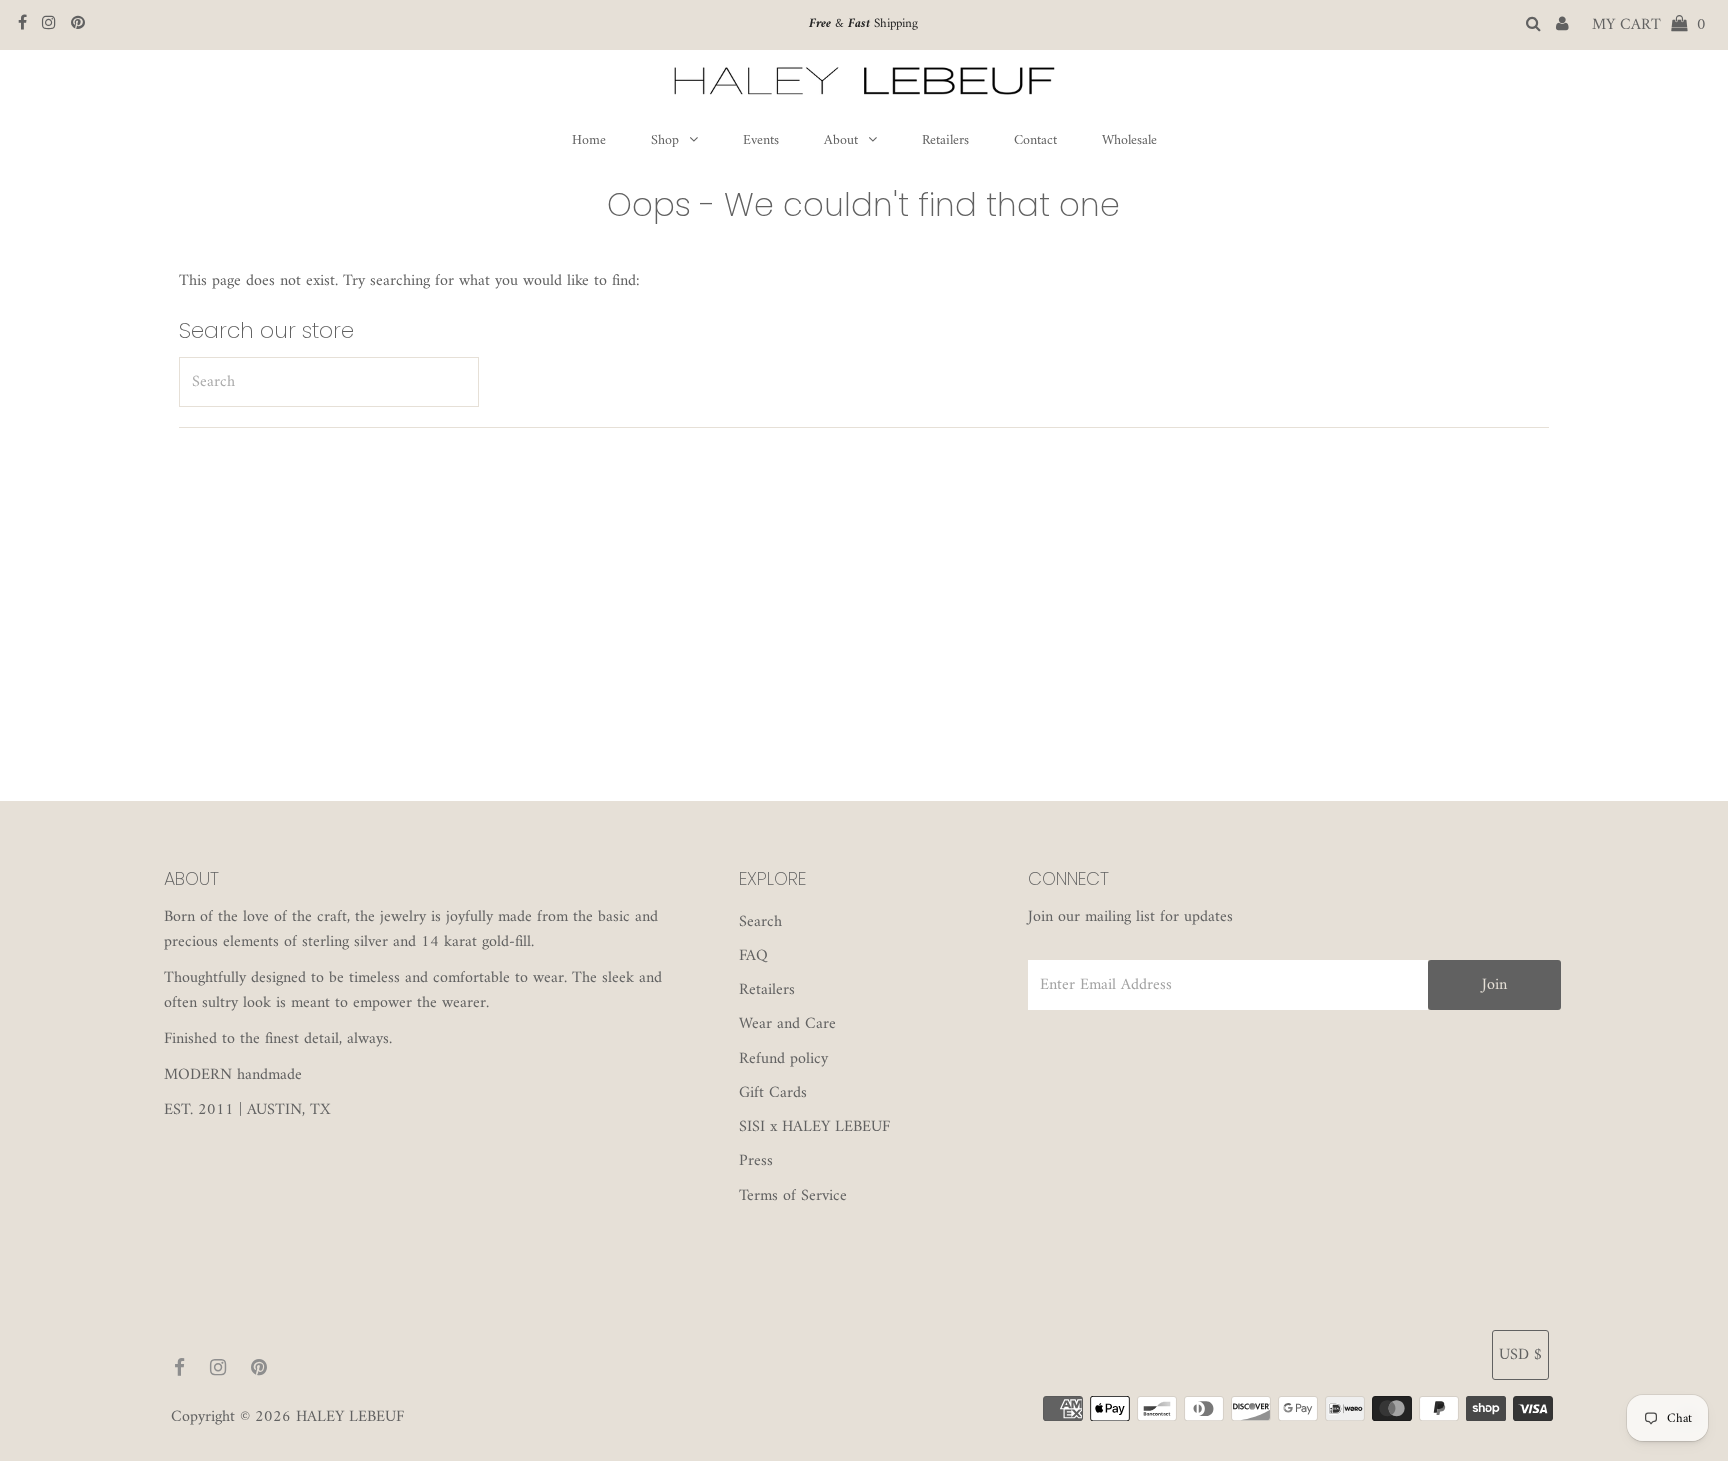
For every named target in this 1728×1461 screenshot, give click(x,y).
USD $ (1520, 1355)
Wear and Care (787, 1024)
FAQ (753, 956)
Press (756, 1161)
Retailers (767, 990)
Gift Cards (773, 1093)
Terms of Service (793, 1196)
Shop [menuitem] (665, 140)
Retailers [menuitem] (945, 140)
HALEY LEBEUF (350, 1417)
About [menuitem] (841, 140)
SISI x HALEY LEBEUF (814, 1127)
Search (760, 922)
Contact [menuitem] (1035, 140)
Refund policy (783, 1059)
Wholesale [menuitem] (1129, 140)
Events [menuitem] (761, 140)
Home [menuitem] (589, 140)
